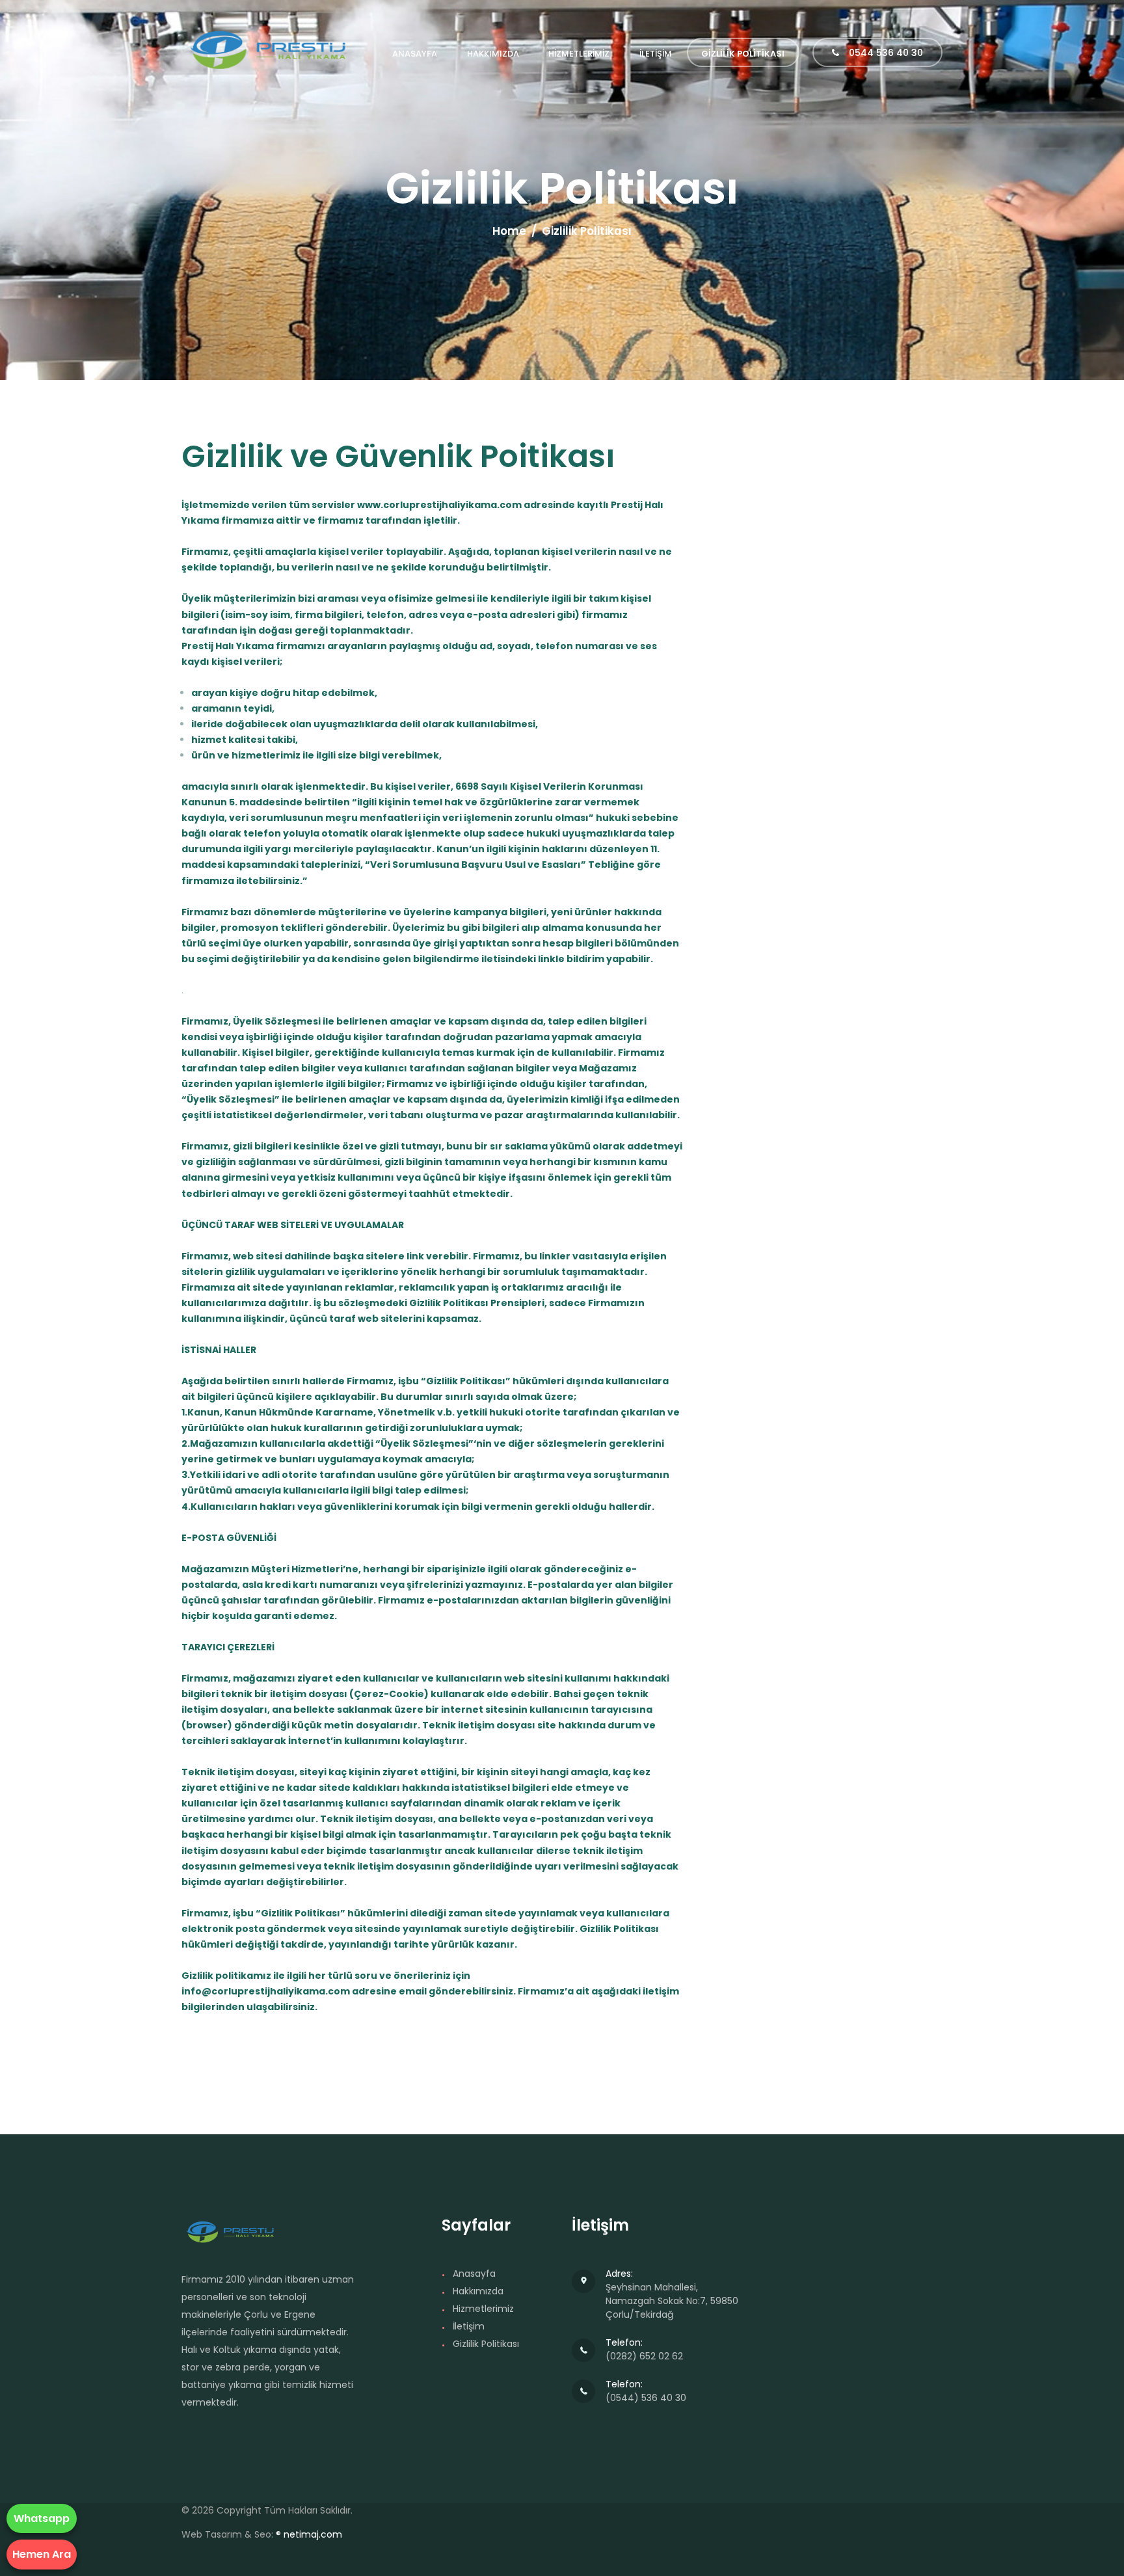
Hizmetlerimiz (483, 2309)
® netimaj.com (309, 2534)
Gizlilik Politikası (486, 2344)
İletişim (469, 2326)
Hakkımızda (478, 2291)
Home (509, 231)
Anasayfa (474, 2274)
